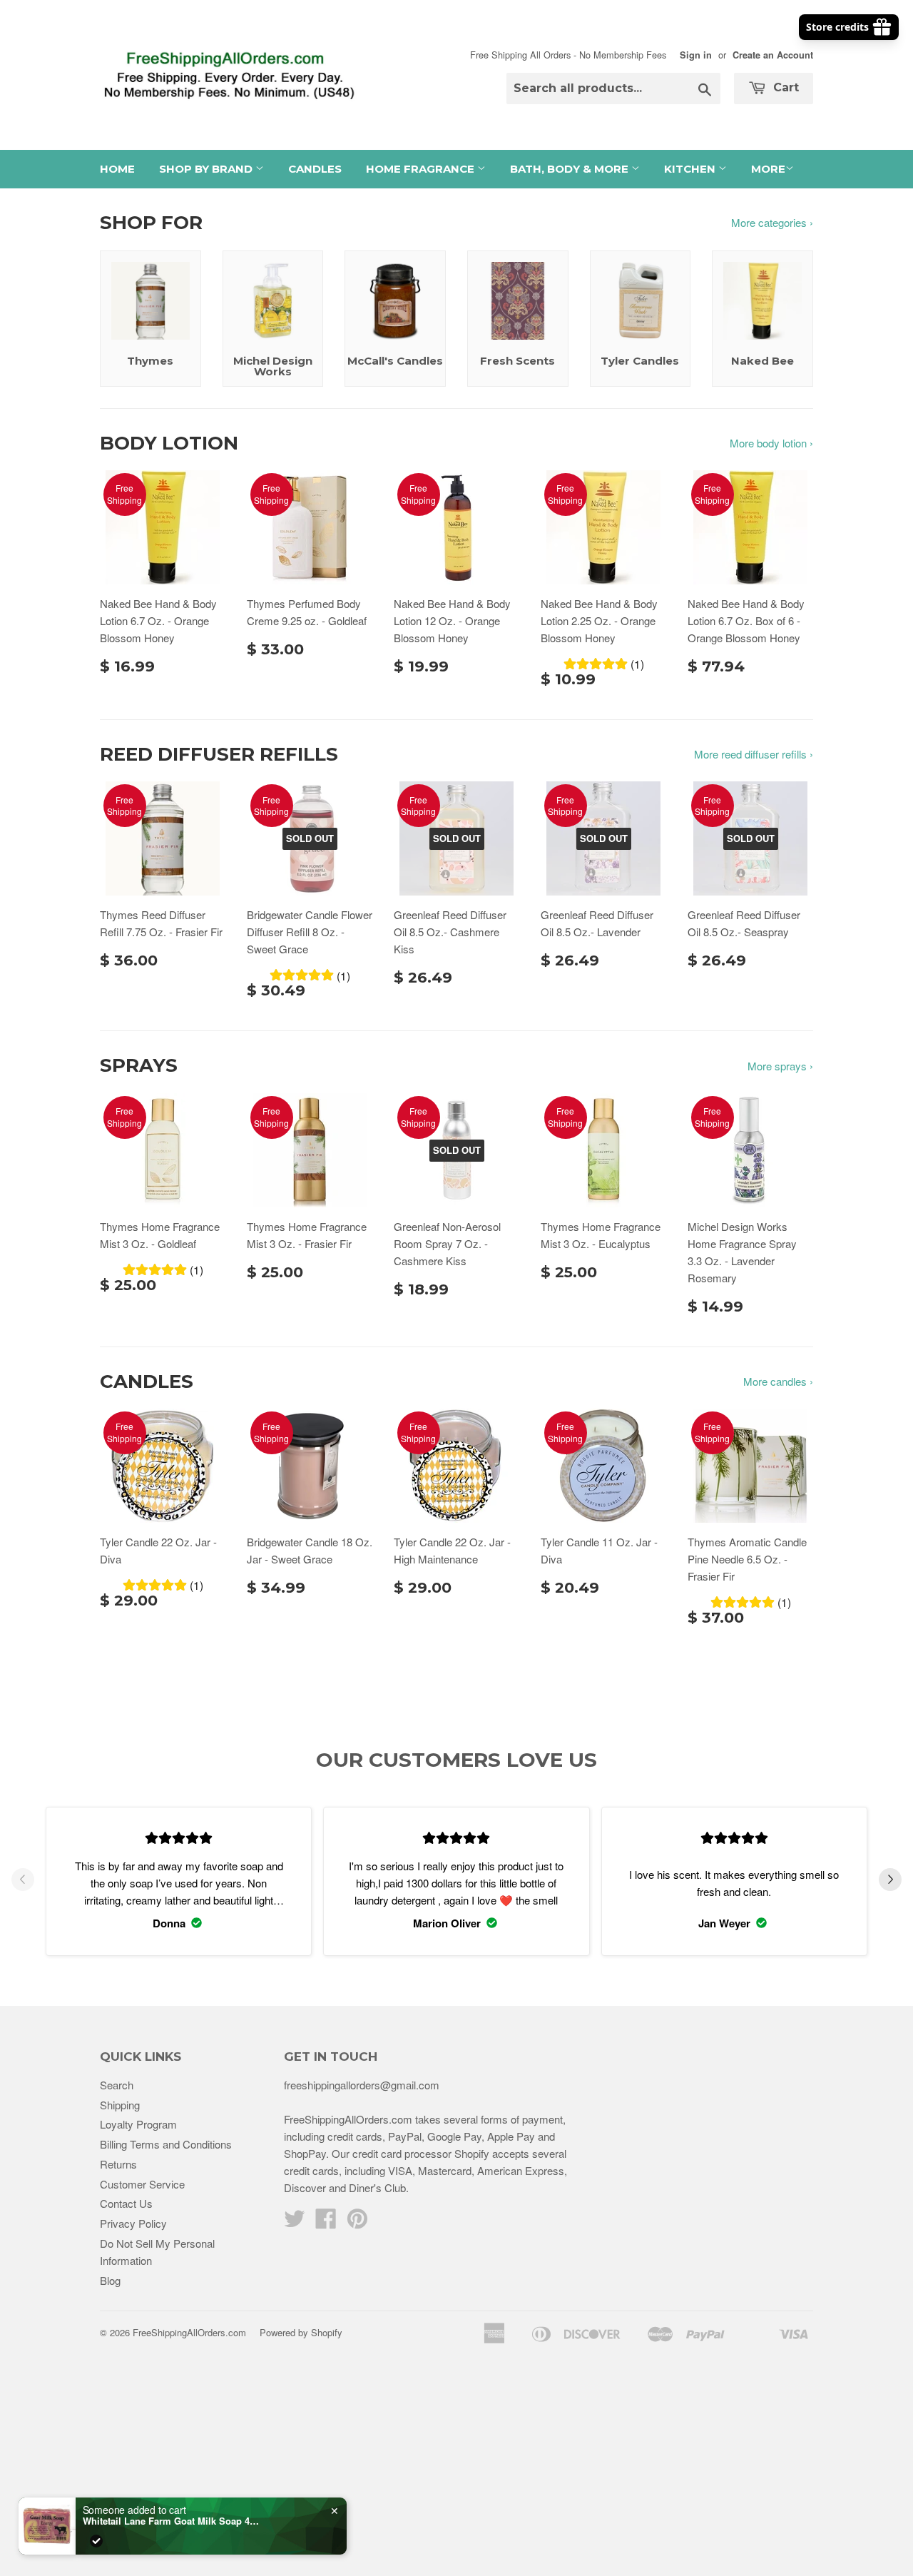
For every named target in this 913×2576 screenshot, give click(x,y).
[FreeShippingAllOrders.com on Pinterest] (357, 2222)
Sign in (696, 55)
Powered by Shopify (301, 2332)
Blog (110, 2280)
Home (117, 169)
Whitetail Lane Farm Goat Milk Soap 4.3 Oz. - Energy (172, 2521)
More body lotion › (771, 443)
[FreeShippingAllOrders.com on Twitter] (295, 2222)
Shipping (120, 2105)
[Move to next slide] (890, 1882)
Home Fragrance (422, 169)
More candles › (778, 1381)
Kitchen (691, 169)
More (768, 169)
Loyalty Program (138, 2124)
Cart (784, 87)
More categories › (772, 222)
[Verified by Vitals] (96, 2541)
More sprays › (780, 1066)
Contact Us (126, 2203)
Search (117, 2085)
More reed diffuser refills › (754, 754)
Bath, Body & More (571, 169)
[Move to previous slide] (23, 1882)
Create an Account (773, 55)
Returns (118, 2164)
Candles (315, 169)
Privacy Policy (133, 2223)
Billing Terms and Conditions (166, 2144)
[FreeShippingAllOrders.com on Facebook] (326, 2222)
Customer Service (142, 2184)
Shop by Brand (207, 169)
